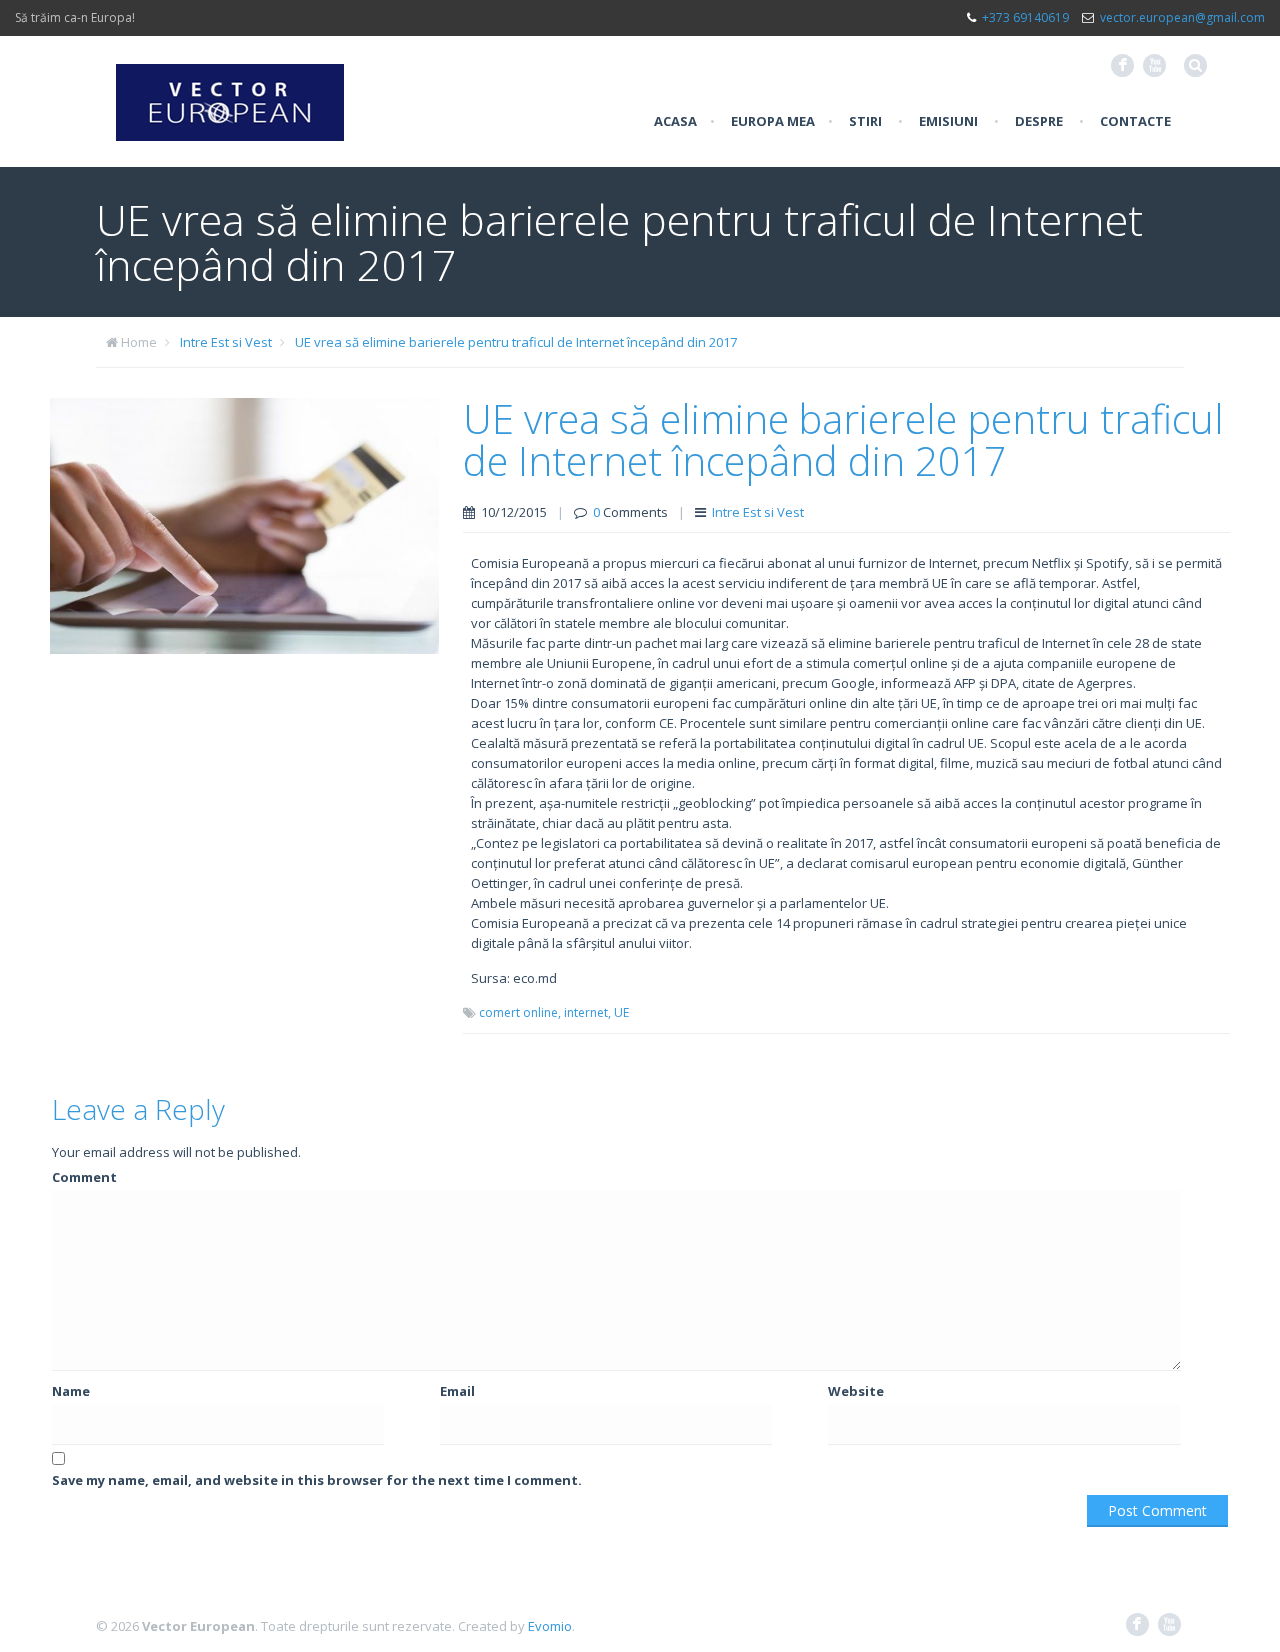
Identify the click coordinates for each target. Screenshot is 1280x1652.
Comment (84, 1177)
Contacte (1135, 121)
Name (71, 1391)
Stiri (865, 121)
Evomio (550, 1626)
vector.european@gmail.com (1182, 17)
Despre (1039, 121)
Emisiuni (948, 121)
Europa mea (773, 121)
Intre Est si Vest (226, 342)
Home (139, 342)
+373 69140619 (1025, 17)
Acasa (675, 121)
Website (856, 1391)
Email (457, 1391)
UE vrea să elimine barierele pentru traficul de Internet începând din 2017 (516, 342)
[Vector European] (230, 91)
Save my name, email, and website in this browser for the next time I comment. (317, 1480)
